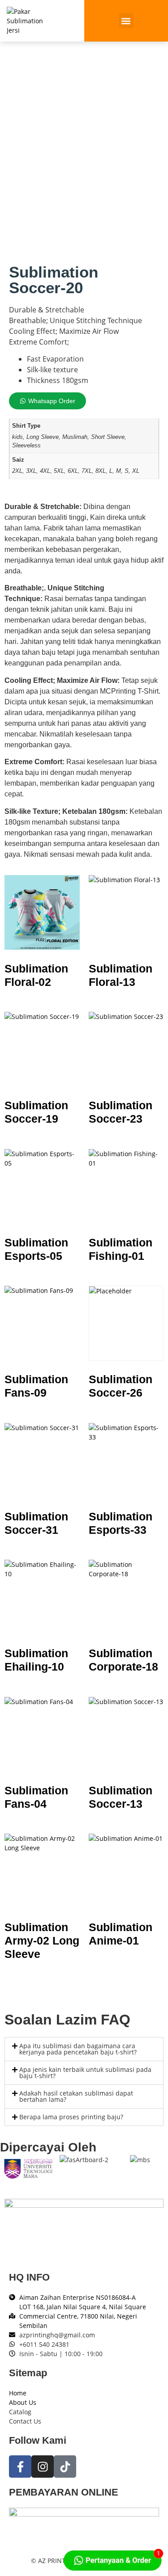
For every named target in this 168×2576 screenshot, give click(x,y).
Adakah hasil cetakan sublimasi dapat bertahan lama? (76, 2096)
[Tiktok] (65, 2467)
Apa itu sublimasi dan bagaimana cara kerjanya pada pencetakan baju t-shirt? (78, 2049)
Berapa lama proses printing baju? (71, 2117)
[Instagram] (43, 2467)
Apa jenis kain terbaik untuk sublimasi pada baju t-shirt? (85, 2073)
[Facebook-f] (20, 2467)
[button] (126, 21)
